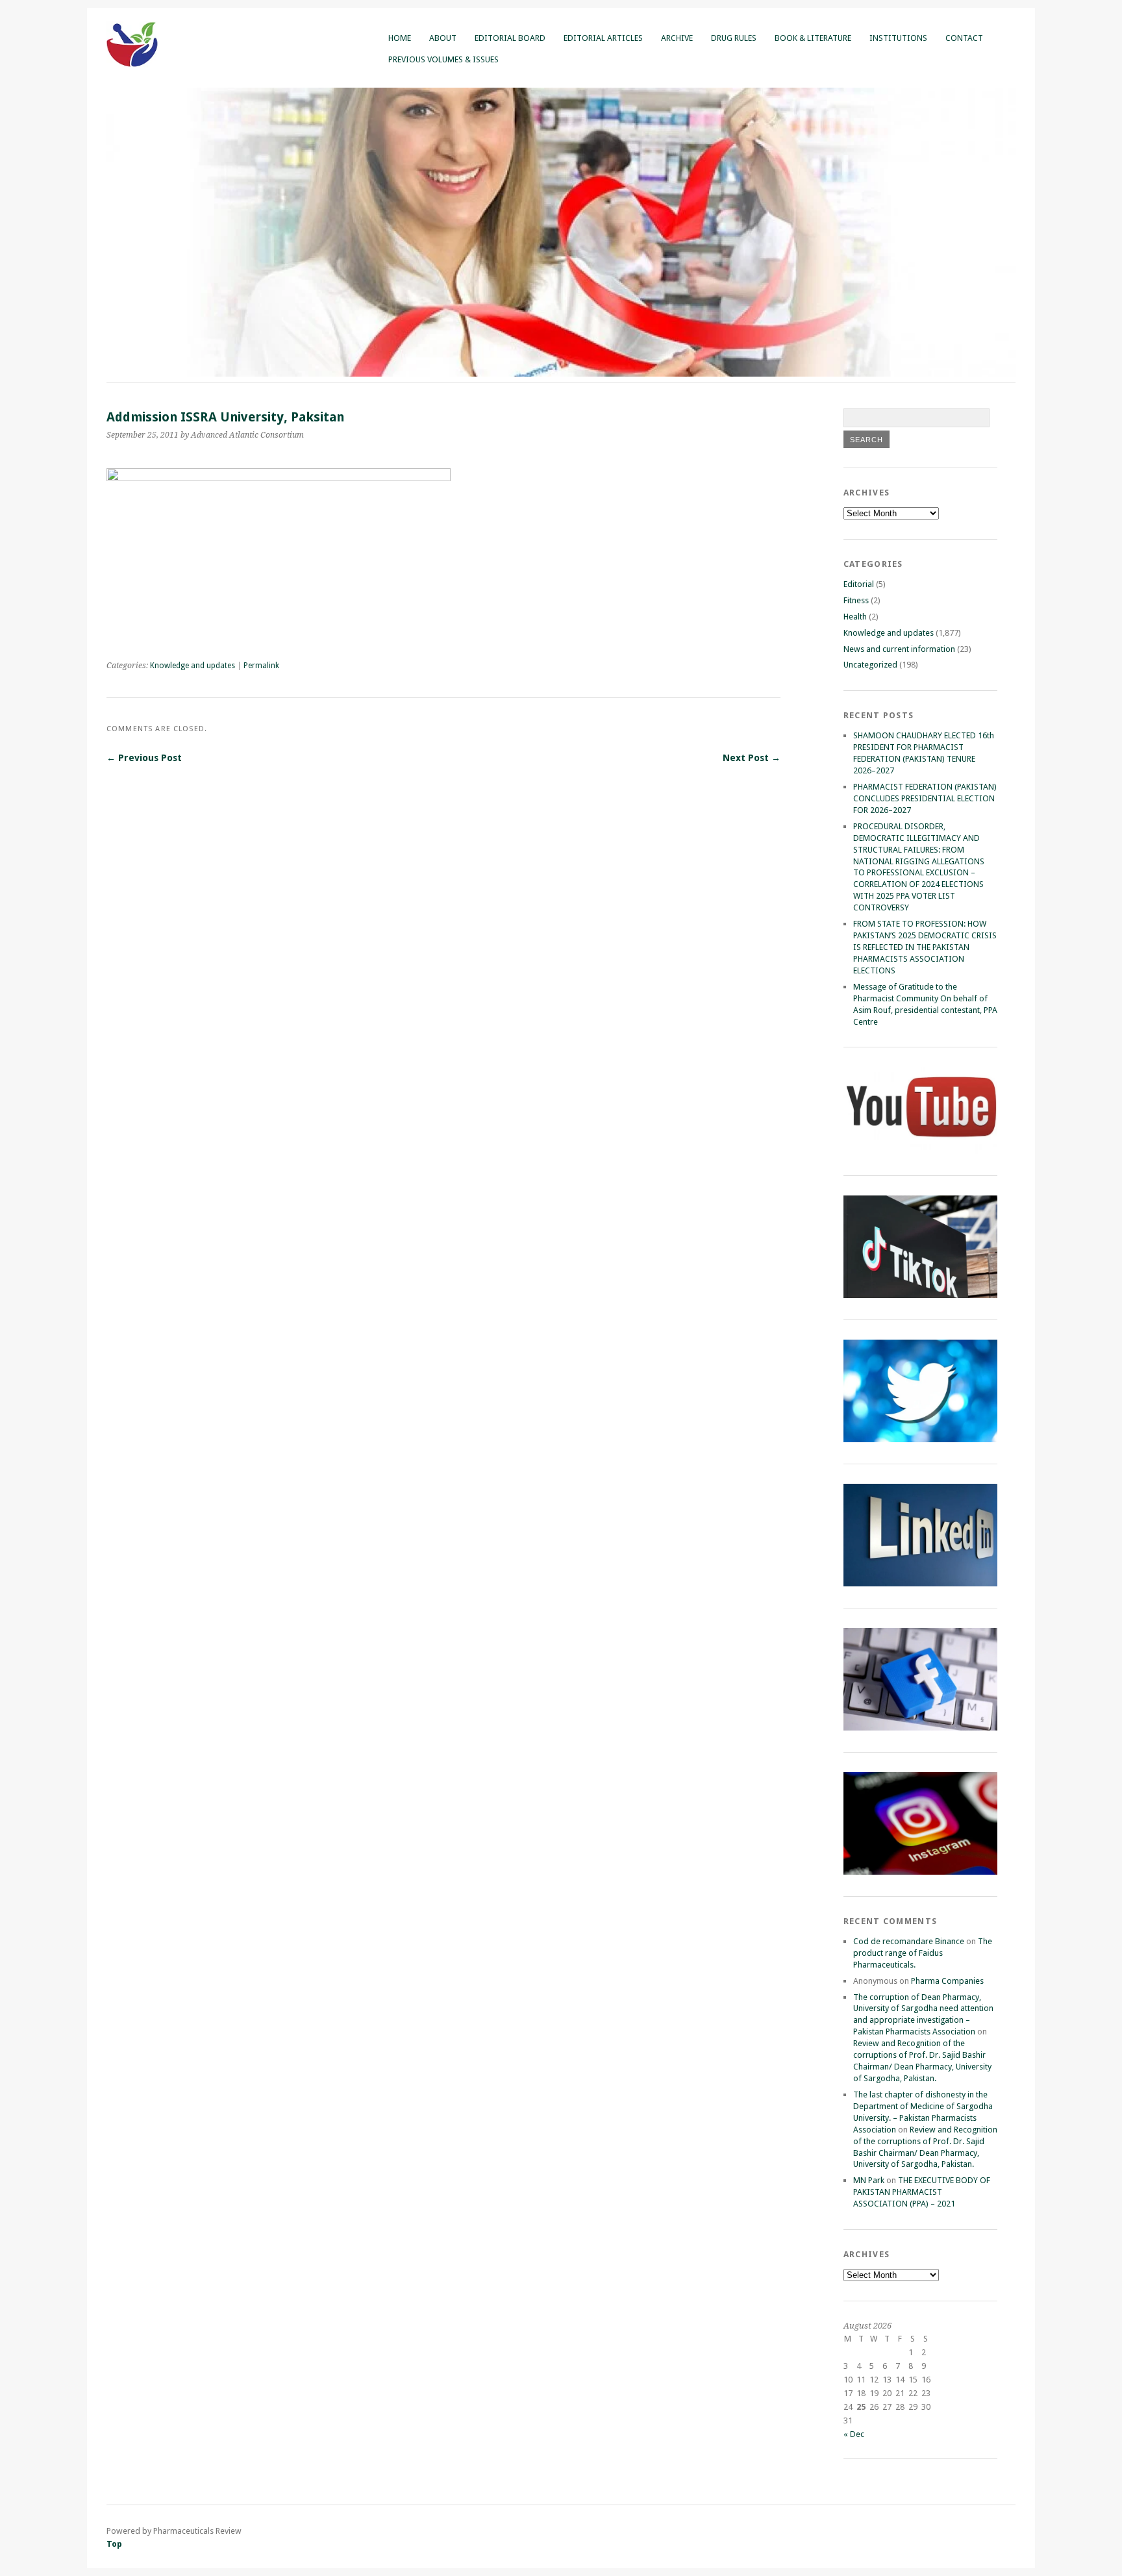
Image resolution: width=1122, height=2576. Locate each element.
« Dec (854, 2434)
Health (855, 617)
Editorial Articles (603, 38)
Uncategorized (870, 665)
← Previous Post (144, 758)
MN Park (869, 2180)
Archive (677, 38)
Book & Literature (813, 38)
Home (400, 38)
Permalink (261, 666)
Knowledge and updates (193, 666)
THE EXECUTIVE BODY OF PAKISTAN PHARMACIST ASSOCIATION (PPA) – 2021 (922, 2192)
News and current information (899, 649)
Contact (964, 38)
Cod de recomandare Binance (909, 1941)
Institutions (898, 38)
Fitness (856, 600)
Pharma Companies (947, 1981)
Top (114, 2544)
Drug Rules (734, 38)
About (443, 38)
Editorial (859, 584)
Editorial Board (510, 38)
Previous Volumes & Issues (443, 59)
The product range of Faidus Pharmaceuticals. (923, 1953)
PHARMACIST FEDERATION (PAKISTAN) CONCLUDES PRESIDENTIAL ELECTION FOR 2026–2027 (925, 798)
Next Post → (752, 758)
